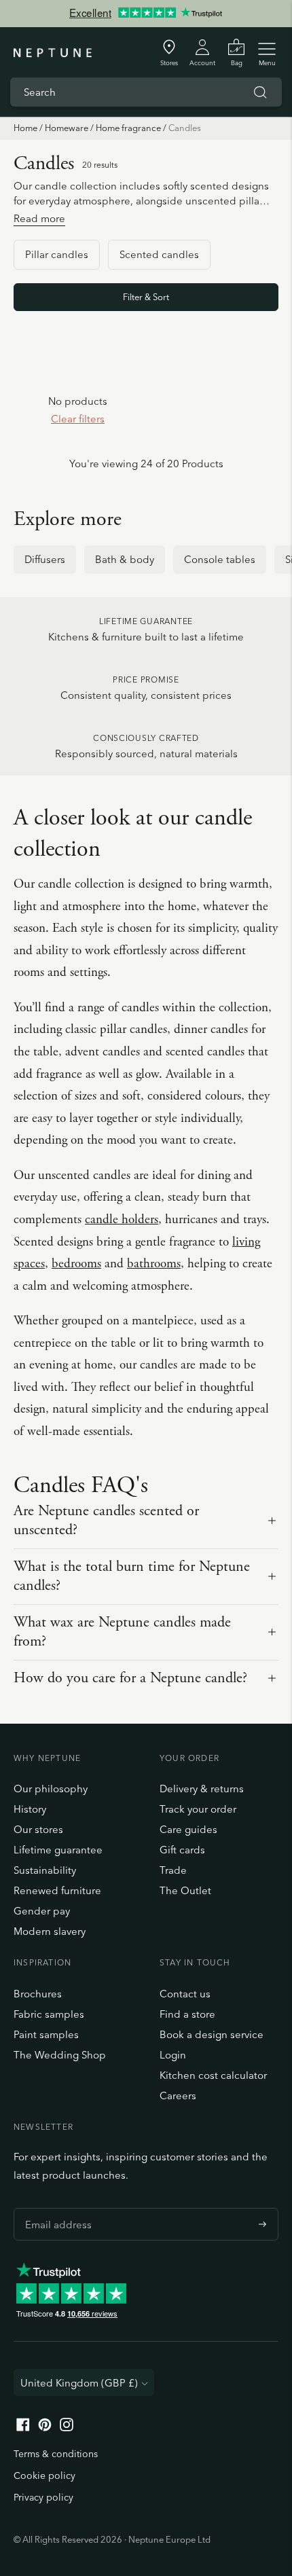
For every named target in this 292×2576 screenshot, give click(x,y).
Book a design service (212, 2034)
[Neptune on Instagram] (67, 2428)
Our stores (38, 1829)
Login (173, 2055)
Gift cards (182, 1850)
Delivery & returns (202, 1789)
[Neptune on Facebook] (23, 2428)
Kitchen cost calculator (213, 2075)
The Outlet (185, 1890)
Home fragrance (128, 128)
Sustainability (45, 1870)
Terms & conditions (56, 2454)
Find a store (187, 2014)
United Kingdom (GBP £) (79, 2383)
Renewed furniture (57, 1890)
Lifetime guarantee (58, 1850)
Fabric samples (49, 2014)
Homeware (67, 128)
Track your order (198, 1809)
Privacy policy (43, 2497)
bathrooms (154, 1264)
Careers (178, 2096)
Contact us (185, 1994)
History (30, 1809)
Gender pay (42, 1911)
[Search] (260, 92)
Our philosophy (51, 1789)
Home (25, 128)
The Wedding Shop (60, 2055)
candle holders (122, 1220)
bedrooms (76, 1264)
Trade (173, 1870)
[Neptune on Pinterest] (45, 2428)
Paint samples (46, 2034)
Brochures (38, 1994)
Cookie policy (44, 2475)
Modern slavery (50, 1931)
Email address (55, 2208)
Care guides (188, 1829)
